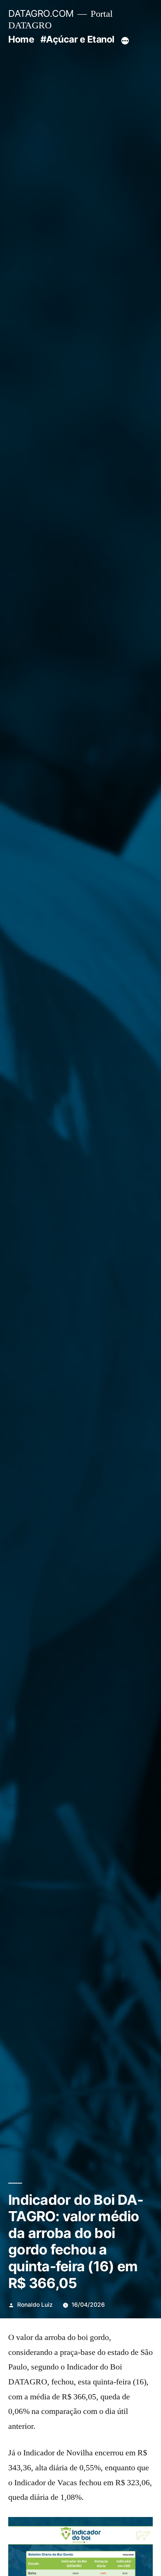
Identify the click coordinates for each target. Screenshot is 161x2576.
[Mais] (125, 41)
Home (21, 39)
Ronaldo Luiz (35, 2305)
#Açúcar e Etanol (78, 39)
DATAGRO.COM (41, 13)
